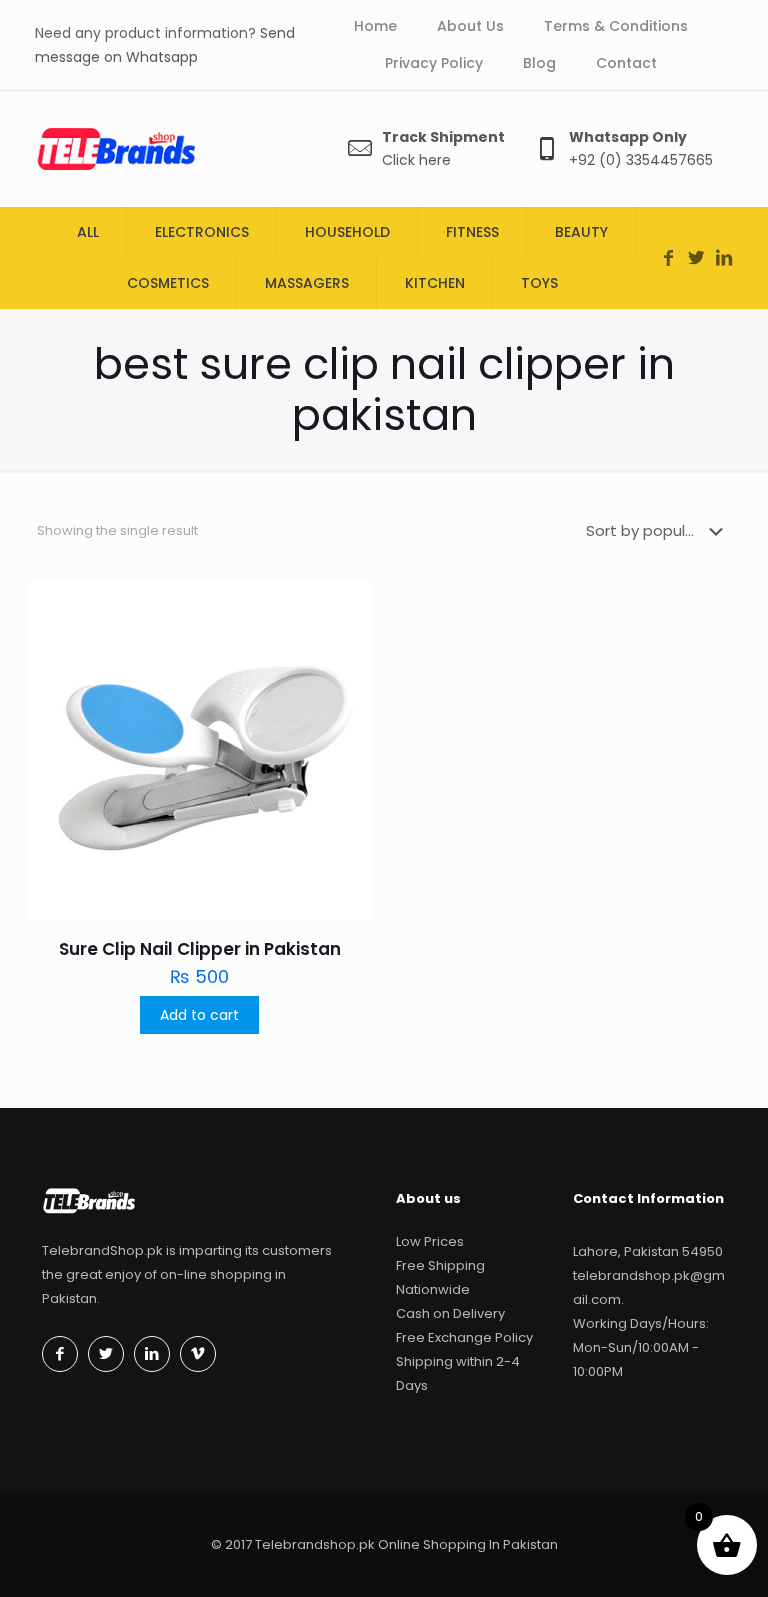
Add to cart (199, 1015)
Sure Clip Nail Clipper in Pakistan (200, 949)
